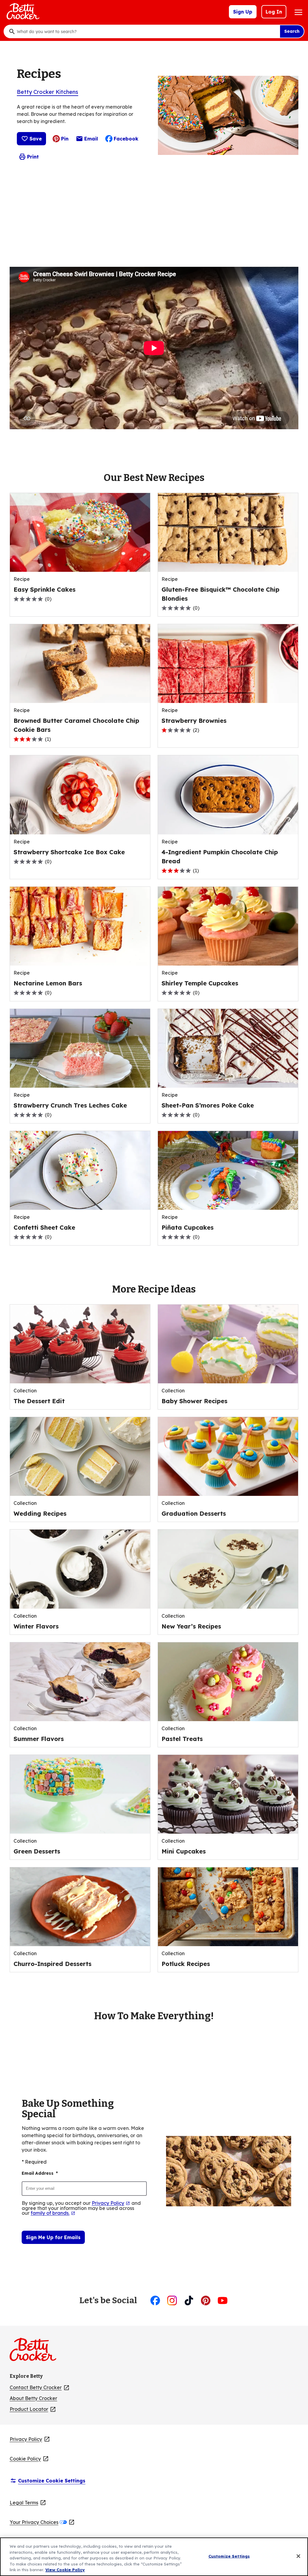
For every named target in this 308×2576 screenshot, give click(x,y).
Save (36, 139)
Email (91, 140)
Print (33, 157)
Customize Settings (229, 2556)
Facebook (126, 139)
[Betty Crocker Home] (22, 12)
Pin (65, 139)
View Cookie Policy (65, 2570)
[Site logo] (36, 2352)
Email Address (40, 2173)
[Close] (298, 2556)
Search (292, 31)
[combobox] (147, 32)
